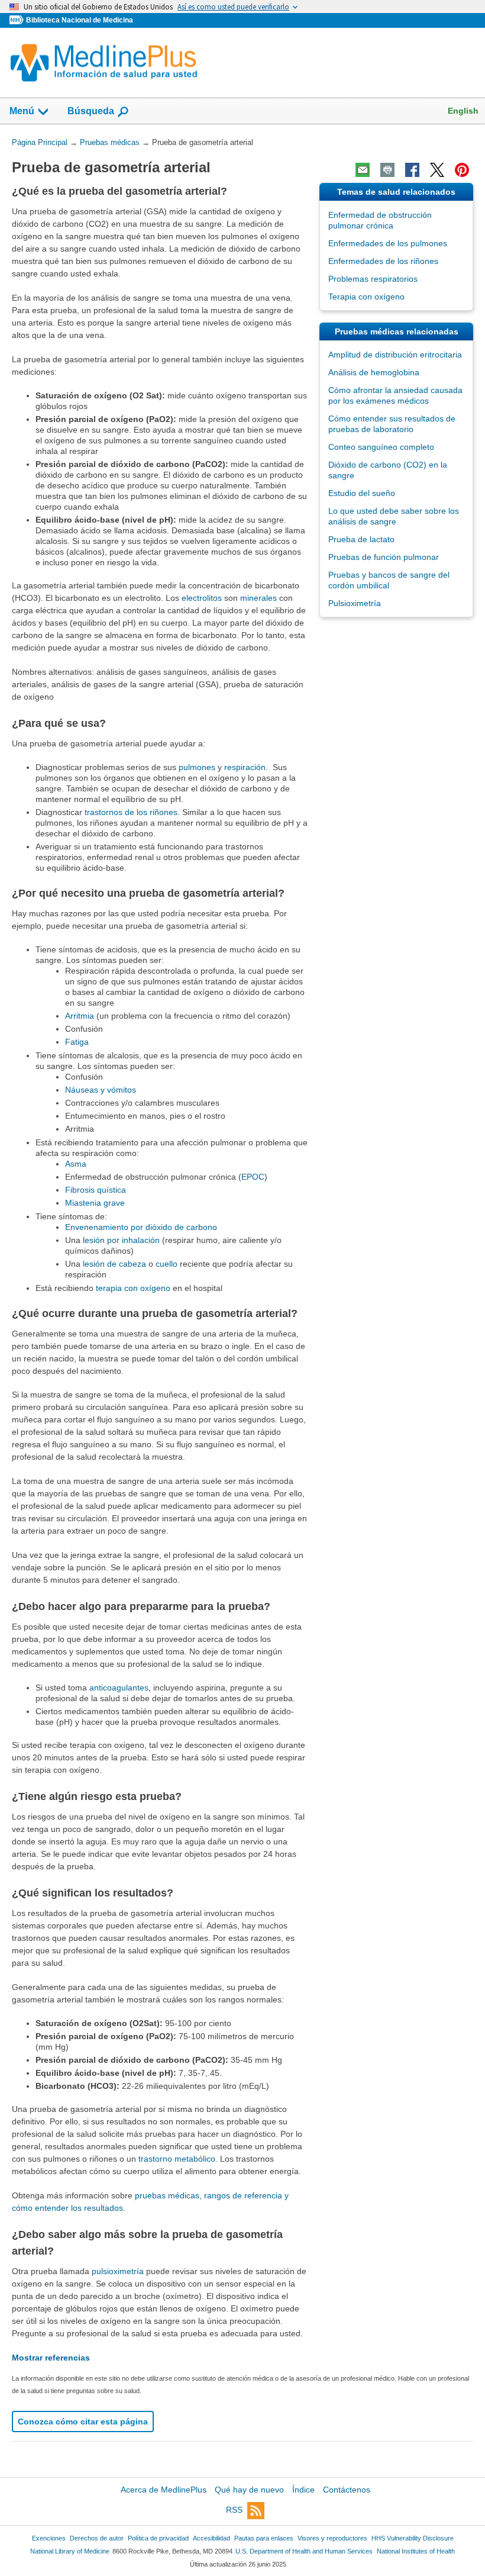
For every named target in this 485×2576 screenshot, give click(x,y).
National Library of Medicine (70, 2551)
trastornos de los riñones (131, 812)
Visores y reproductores (332, 2538)
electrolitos (202, 598)
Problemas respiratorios (373, 279)
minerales (258, 598)
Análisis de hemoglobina (374, 372)
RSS (234, 2510)
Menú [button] (22, 111)
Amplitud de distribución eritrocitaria (395, 355)
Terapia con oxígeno (366, 297)
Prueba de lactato (361, 539)
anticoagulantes (119, 1688)
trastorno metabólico (177, 2159)
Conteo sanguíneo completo (381, 447)
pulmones (197, 767)
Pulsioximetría (355, 603)
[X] (437, 170)
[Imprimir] (387, 170)
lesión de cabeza (114, 1264)
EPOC (253, 1177)
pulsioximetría (118, 2271)
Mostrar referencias (51, 2358)
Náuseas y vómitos (101, 1090)
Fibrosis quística (96, 1190)
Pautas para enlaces (264, 2538)
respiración (245, 767)
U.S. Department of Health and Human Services (304, 2551)
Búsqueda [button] (91, 115)
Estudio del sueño (362, 493)
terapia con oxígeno (133, 1288)
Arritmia (80, 1016)
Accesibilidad (211, 2538)
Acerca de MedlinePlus (164, 2490)
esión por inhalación (122, 1240)
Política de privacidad (158, 2538)
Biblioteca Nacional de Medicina (80, 20)
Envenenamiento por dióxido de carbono (141, 1227)
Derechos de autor (97, 2538)
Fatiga (77, 1042)
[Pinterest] (462, 170)
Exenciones (49, 2538)
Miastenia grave (95, 1203)
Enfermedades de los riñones (383, 261)
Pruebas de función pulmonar (384, 557)
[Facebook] (412, 170)
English (463, 111)
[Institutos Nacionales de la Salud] (18, 20)
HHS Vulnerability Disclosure (413, 2538)
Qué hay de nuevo (249, 2490)
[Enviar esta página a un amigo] (363, 170)
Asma (76, 1164)
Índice (303, 2490)
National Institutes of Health (416, 2551)
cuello (166, 1264)
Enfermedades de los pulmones (388, 243)
